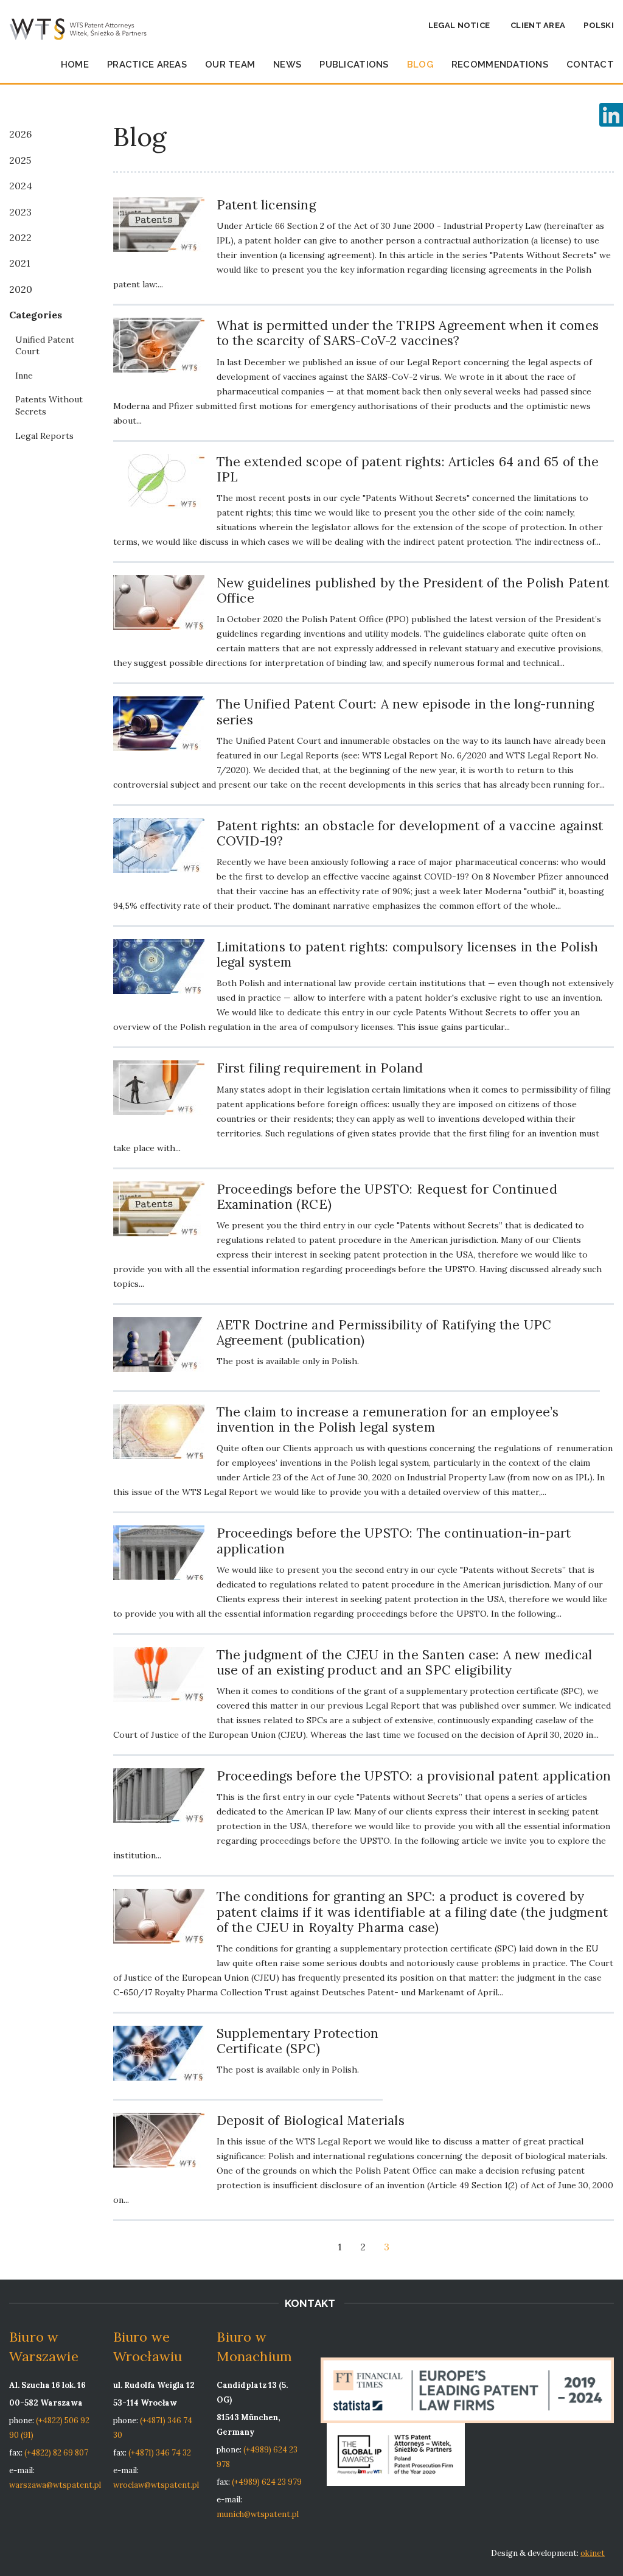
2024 (21, 186)
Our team (230, 65)
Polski (599, 25)
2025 (20, 160)
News (287, 65)
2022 (20, 237)
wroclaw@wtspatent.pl (156, 2485)
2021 (20, 263)
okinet (593, 2553)
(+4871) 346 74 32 (160, 2453)
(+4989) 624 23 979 (267, 2482)
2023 (20, 212)
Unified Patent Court (45, 346)
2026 (20, 134)
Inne (24, 376)
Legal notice (459, 25)
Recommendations (500, 65)
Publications (354, 65)
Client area (538, 25)
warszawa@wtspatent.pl (55, 2485)
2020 (21, 289)
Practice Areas (147, 65)
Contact (590, 65)
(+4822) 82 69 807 (56, 2453)
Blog (420, 65)
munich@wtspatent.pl (258, 2514)
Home (75, 65)
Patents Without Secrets (49, 405)
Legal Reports (44, 436)
